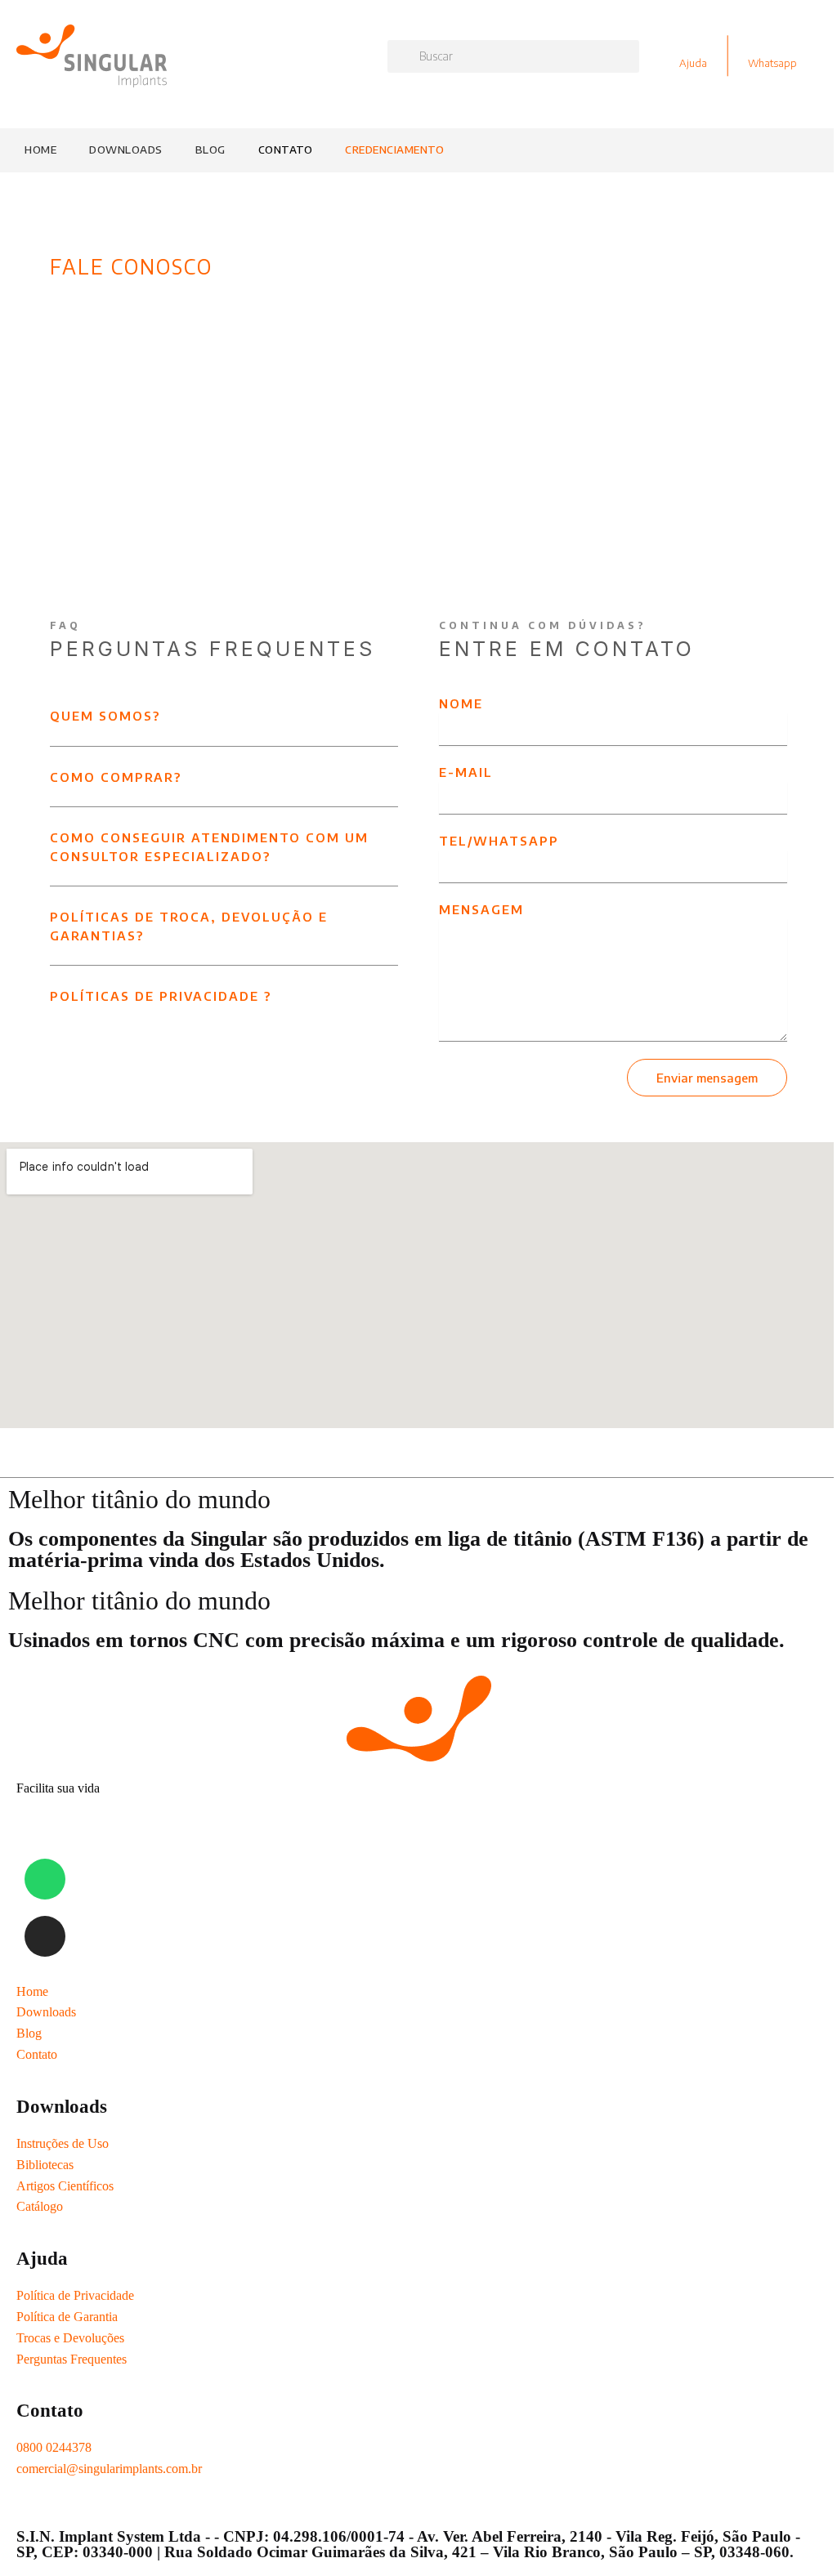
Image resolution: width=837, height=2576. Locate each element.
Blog (210, 150)
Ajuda (693, 63)
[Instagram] (45, 1936)
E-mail (466, 772)
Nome (461, 703)
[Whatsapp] (45, 1879)
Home (40, 150)
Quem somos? (105, 716)
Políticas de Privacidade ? (161, 996)
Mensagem (481, 909)
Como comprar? (116, 777)
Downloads (126, 150)
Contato (286, 150)
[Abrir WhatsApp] (802, 2535)
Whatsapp (772, 63)
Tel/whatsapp (499, 841)
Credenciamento (394, 150)
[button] (224, 720)
